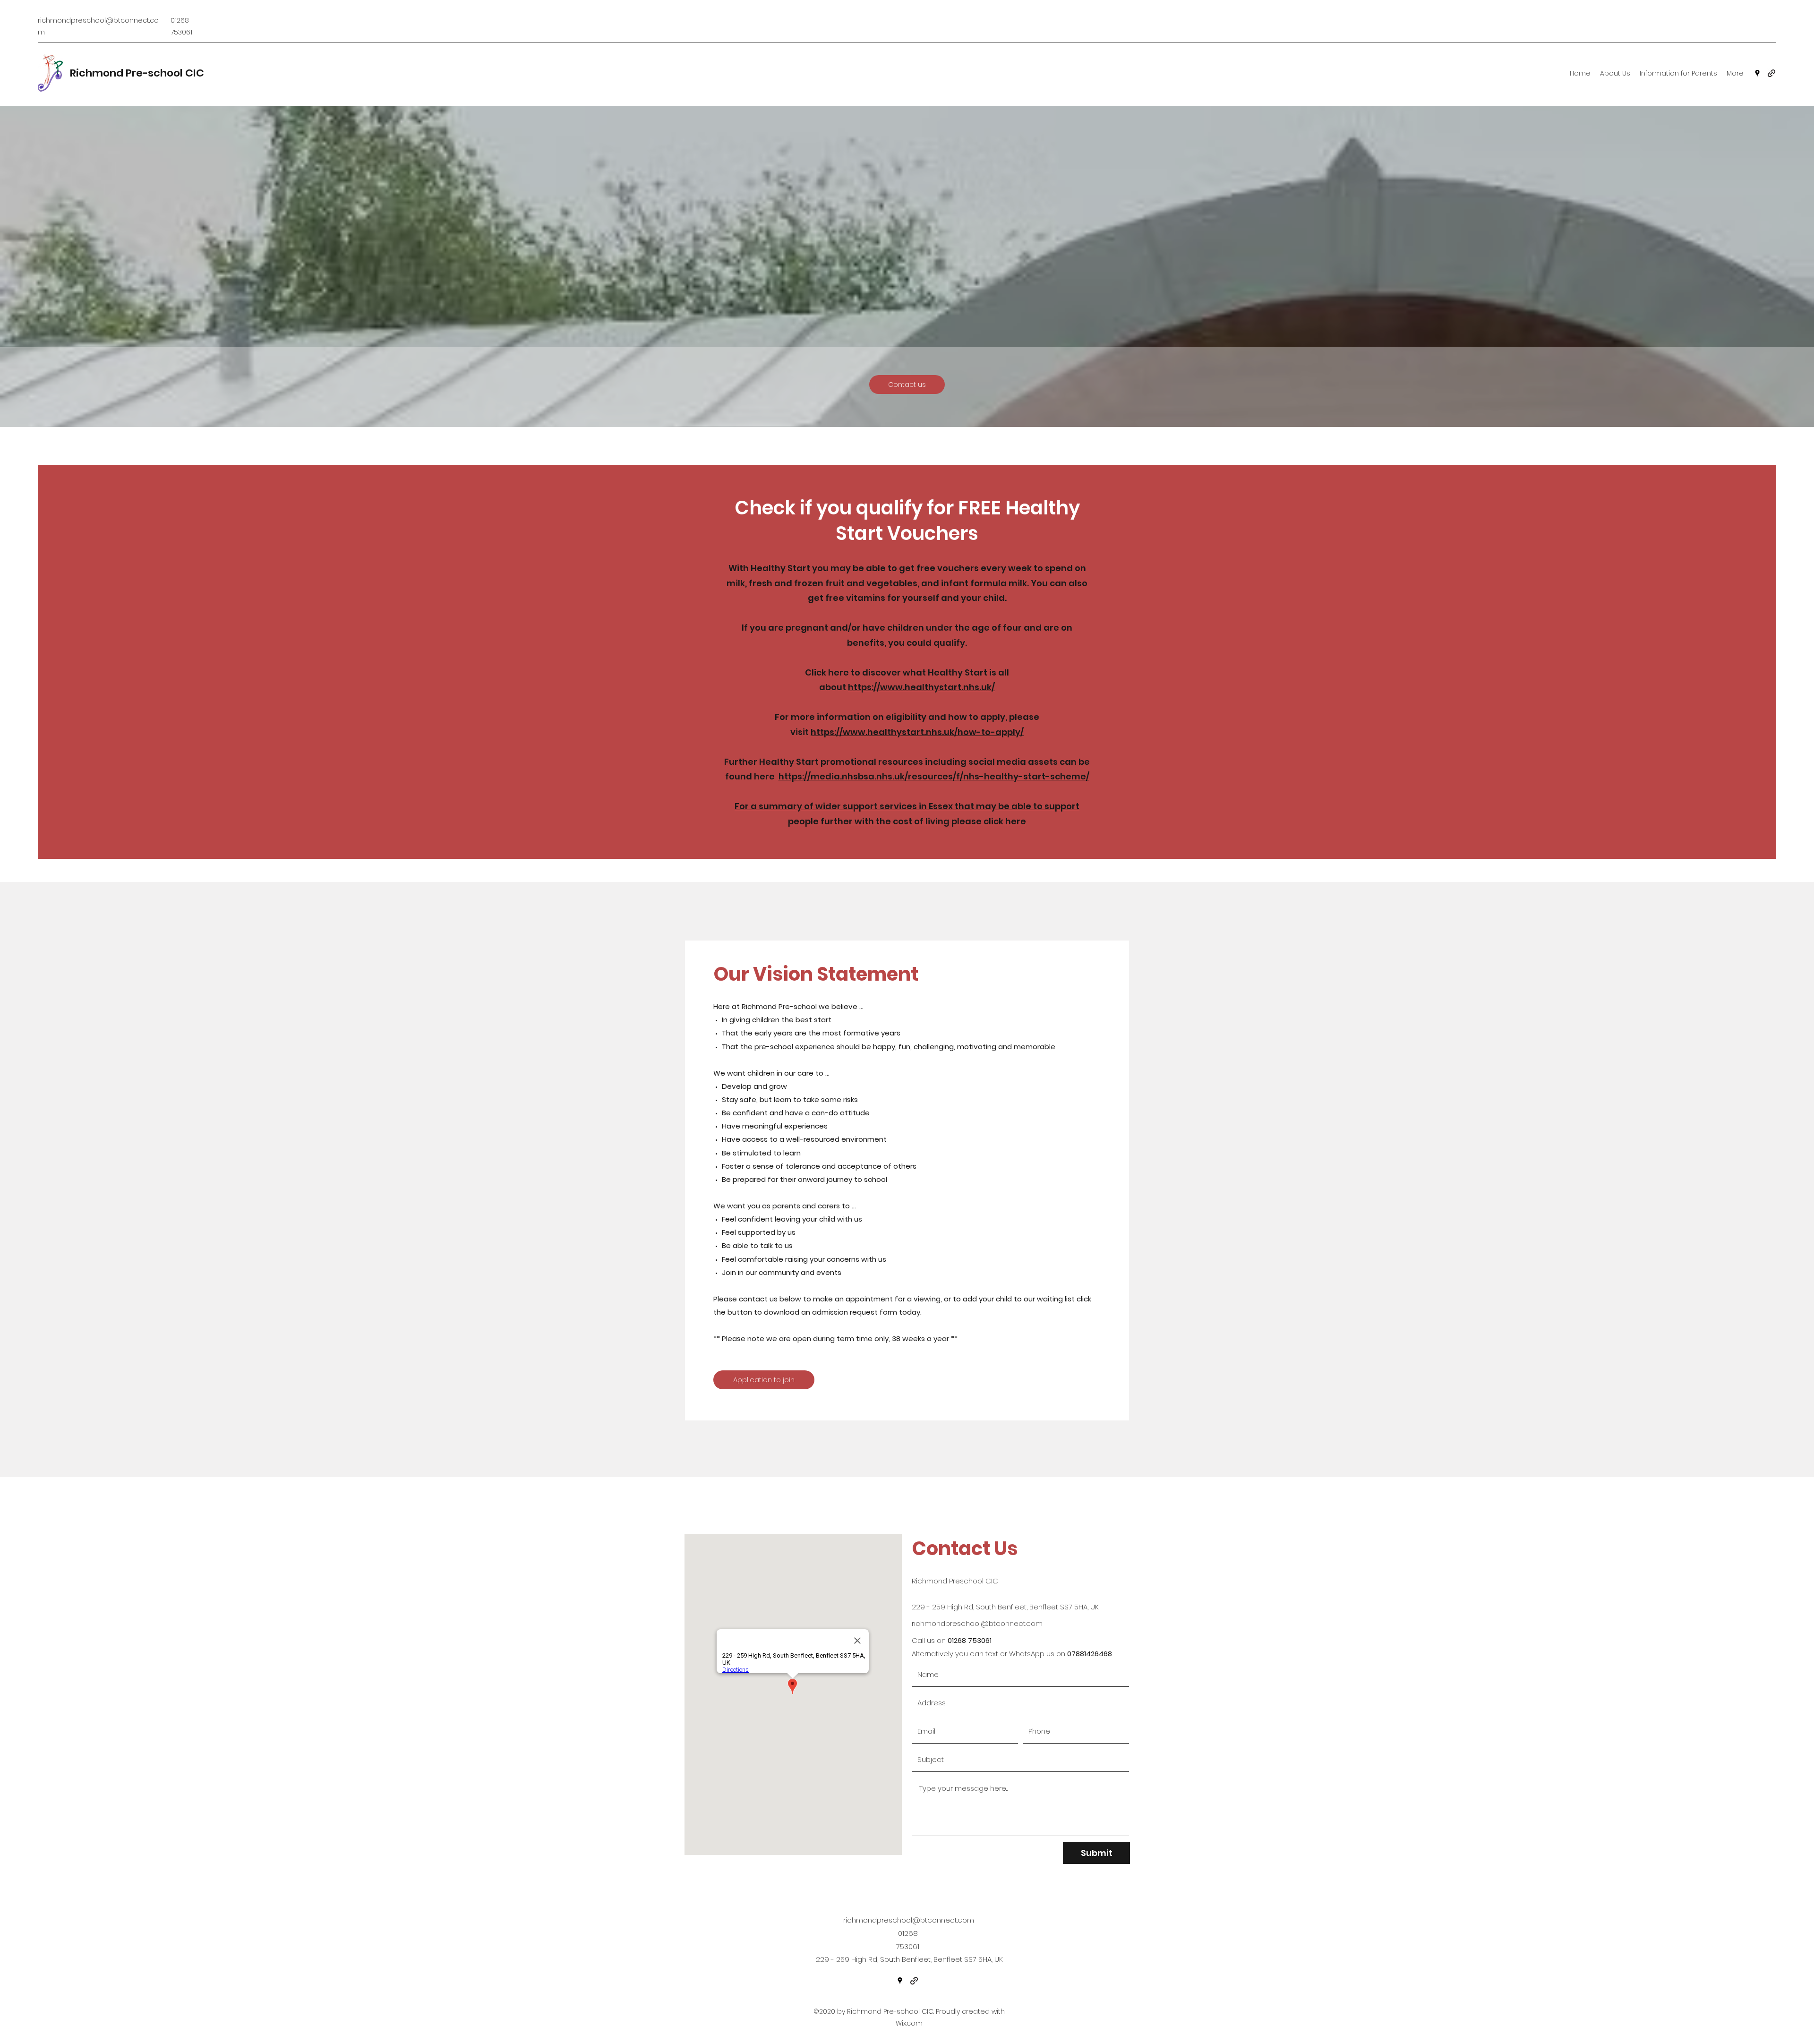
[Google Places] (1757, 73)
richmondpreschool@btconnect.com (977, 1623)
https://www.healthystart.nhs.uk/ (921, 687)
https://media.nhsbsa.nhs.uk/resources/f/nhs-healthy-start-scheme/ (934, 776)
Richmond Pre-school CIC (137, 73)
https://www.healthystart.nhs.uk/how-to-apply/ (917, 732)
